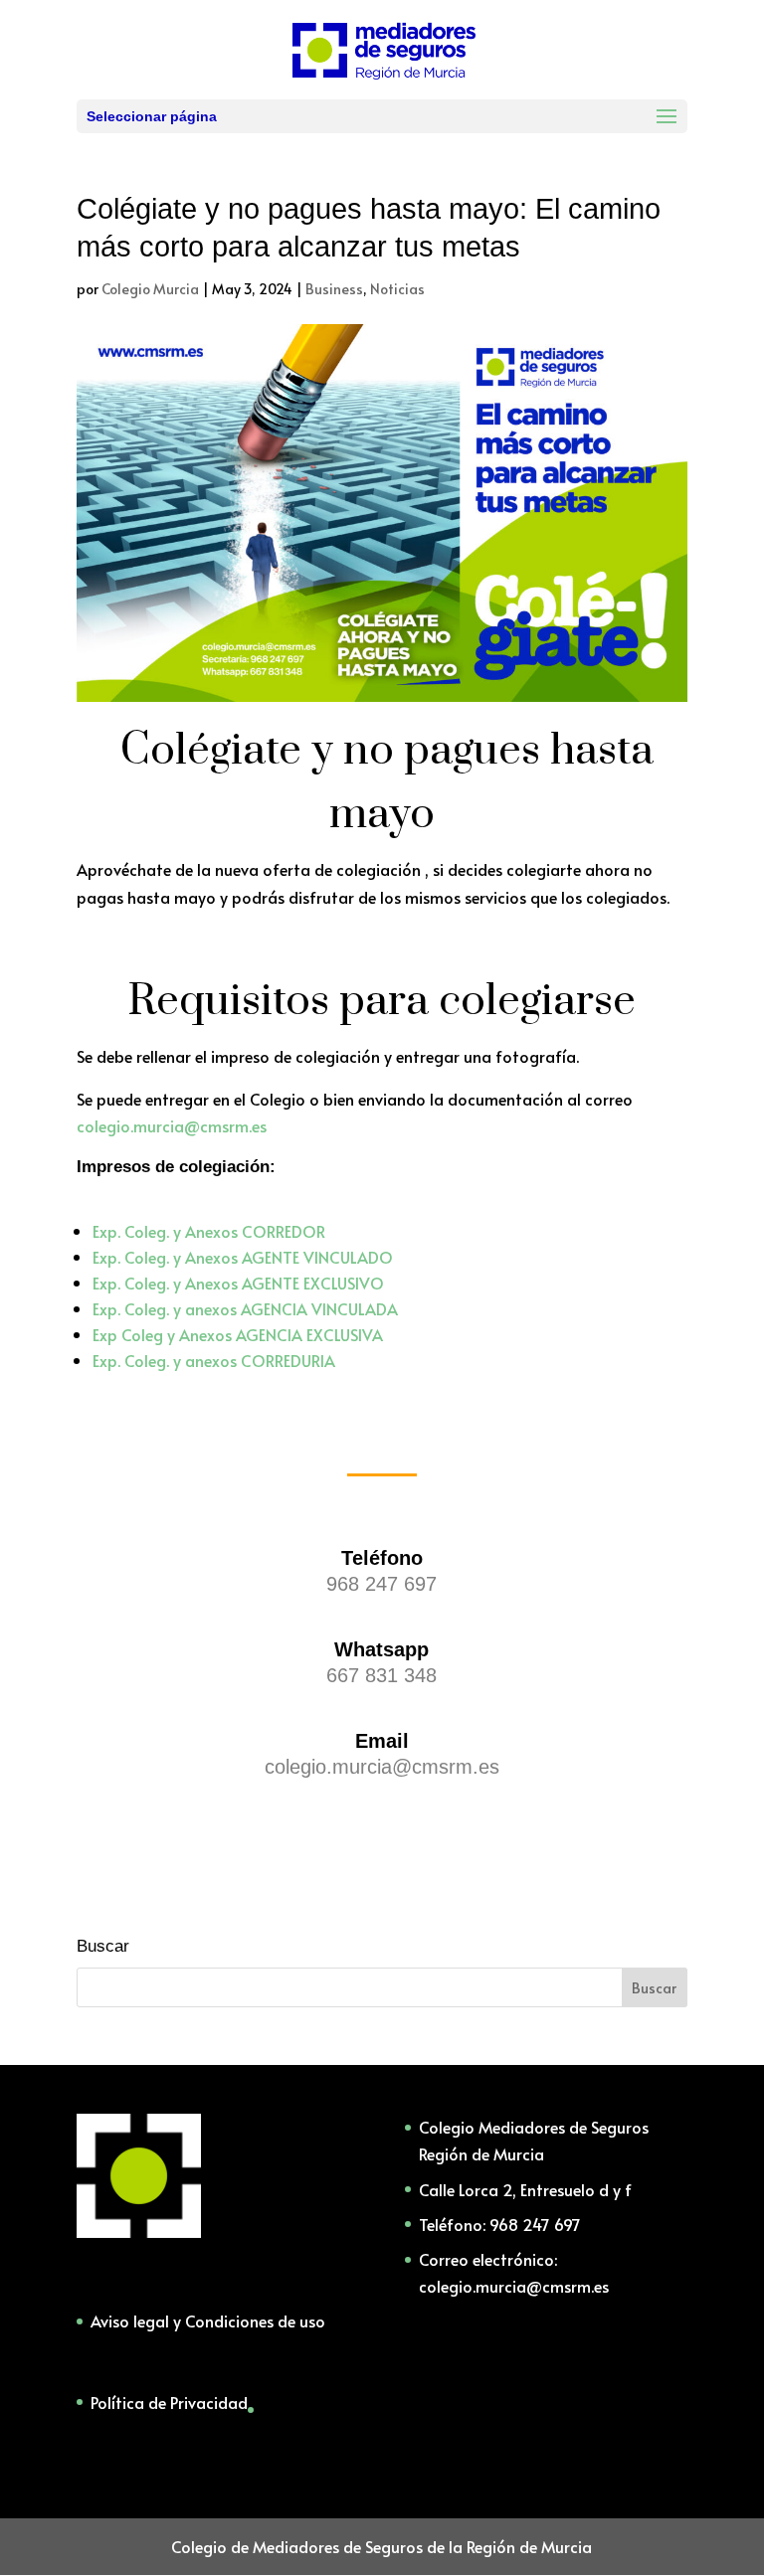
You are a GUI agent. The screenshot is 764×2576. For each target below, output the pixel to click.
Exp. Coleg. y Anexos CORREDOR (209, 1231)
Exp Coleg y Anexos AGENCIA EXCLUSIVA (238, 1334)
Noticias (397, 289)
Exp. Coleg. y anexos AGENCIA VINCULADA (245, 1308)
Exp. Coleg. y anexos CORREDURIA (214, 1360)
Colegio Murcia (150, 289)
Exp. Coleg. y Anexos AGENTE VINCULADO (243, 1257)
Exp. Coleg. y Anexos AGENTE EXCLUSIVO (238, 1283)
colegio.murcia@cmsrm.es (172, 1125)
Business (334, 289)
